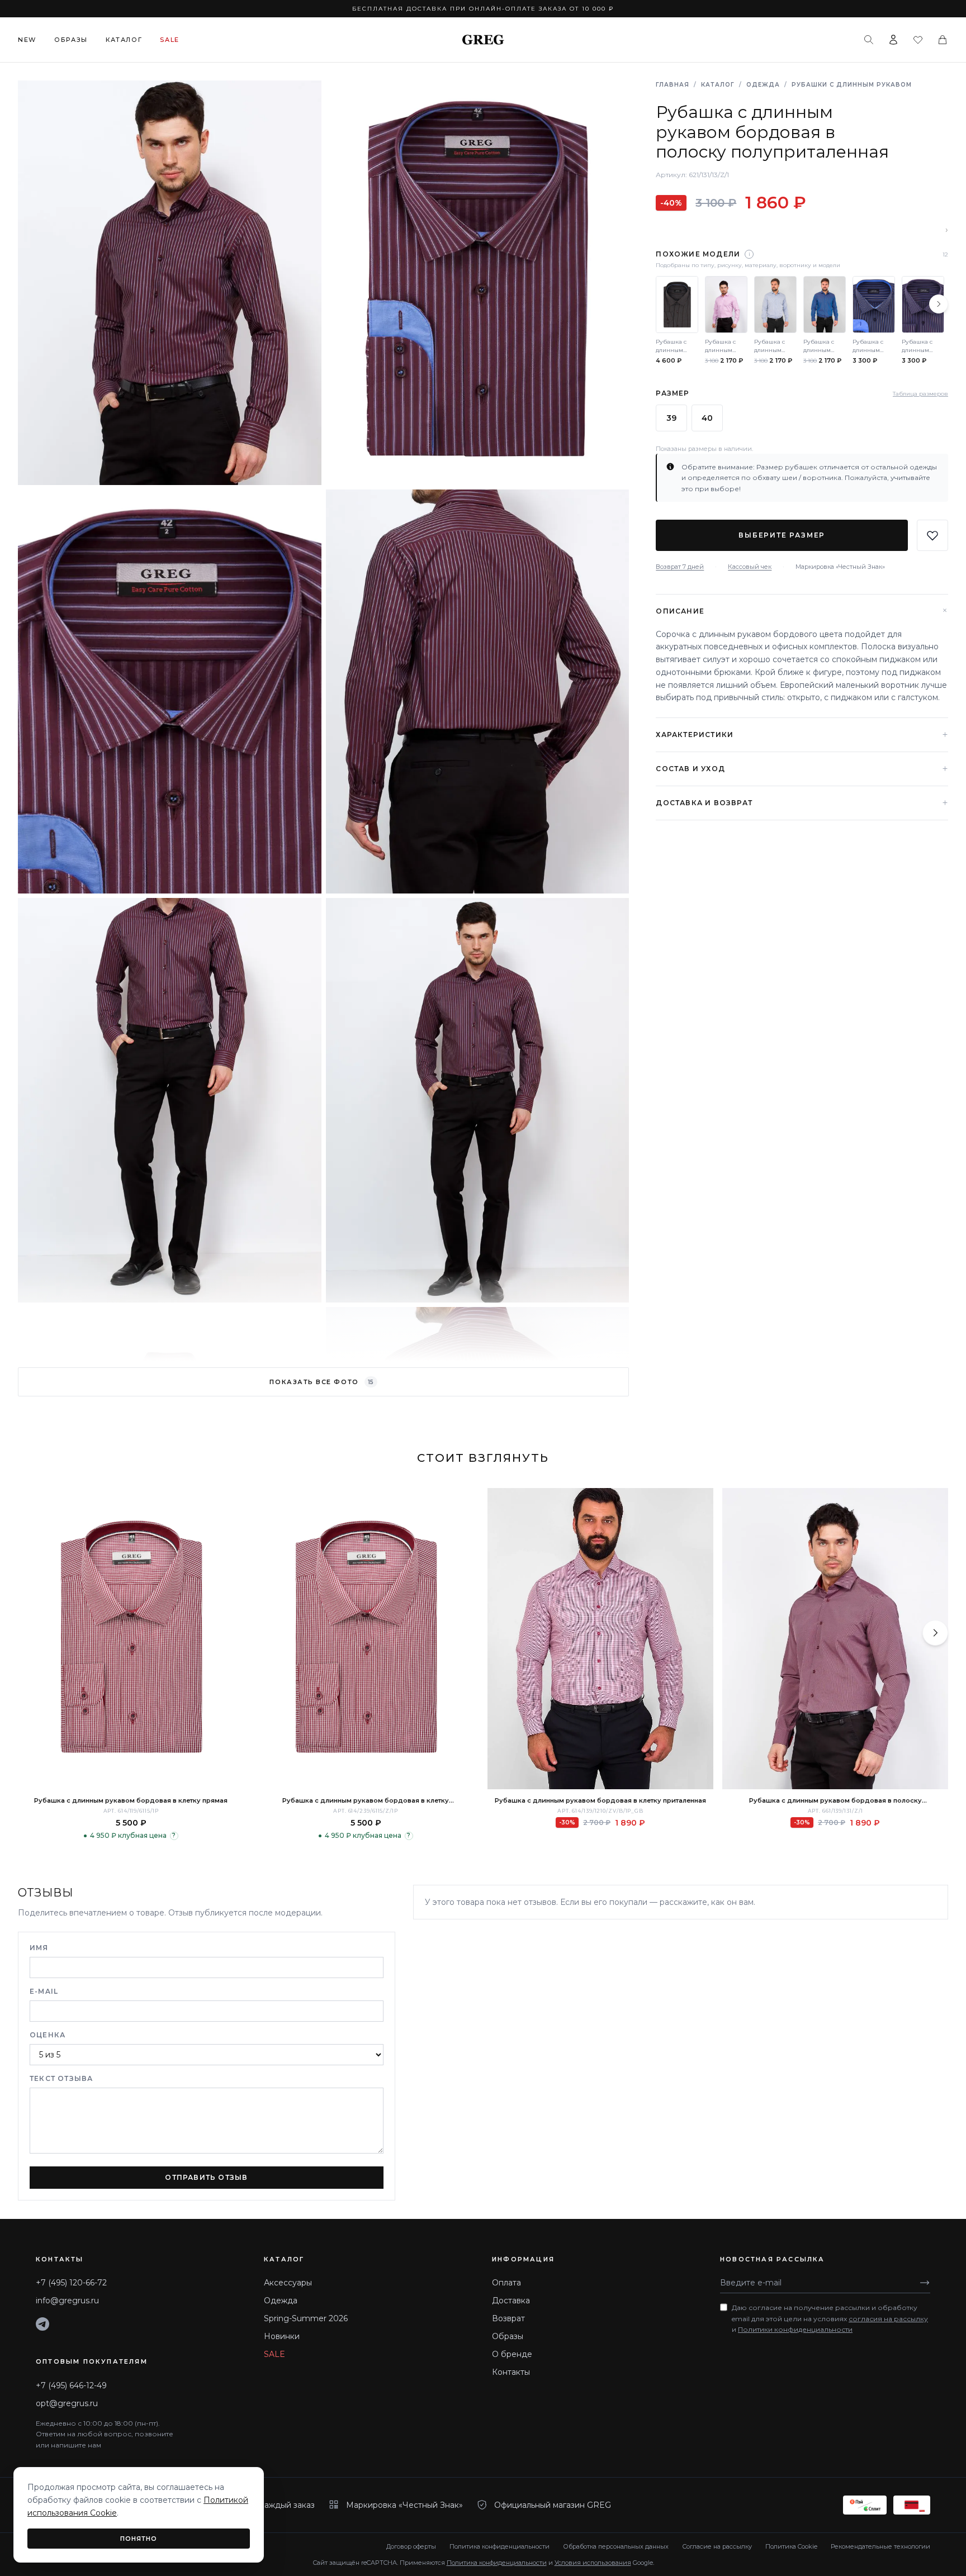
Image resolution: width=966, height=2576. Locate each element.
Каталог (124, 40)
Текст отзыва (61, 2078)
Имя (39, 1948)
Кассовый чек (750, 567)
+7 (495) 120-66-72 (71, 2283)
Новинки (282, 2336)
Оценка (48, 2035)
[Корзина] (943, 40)
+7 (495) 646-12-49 (71, 2385)
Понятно (139, 2539)
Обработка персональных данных (616, 2546)
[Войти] (893, 40)
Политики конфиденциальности (795, 2329)
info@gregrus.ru (67, 2301)
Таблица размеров (920, 393)
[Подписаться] (925, 2283)
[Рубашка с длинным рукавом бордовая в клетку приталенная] (600, 1639)
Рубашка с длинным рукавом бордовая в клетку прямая (131, 1800)
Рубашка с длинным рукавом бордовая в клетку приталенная (600, 1800)
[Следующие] (939, 304)
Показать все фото (321, 1382)
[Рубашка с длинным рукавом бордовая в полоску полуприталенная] (835, 1639)
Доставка (511, 2301)
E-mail (44, 1991)
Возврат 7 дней (680, 567)
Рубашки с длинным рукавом (852, 85)
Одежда (763, 85)
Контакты (511, 2372)
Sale (170, 40)
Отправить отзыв (206, 2177)
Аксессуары (288, 2283)
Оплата (506, 2283)
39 (671, 418)
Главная (673, 85)
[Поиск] (869, 40)
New (27, 40)
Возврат (508, 2318)
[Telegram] (42, 2324)
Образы (71, 40)
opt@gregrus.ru (67, 2403)
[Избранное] (918, 40)
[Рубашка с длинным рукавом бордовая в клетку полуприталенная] (366, 1639)
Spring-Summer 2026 (306, 2318)
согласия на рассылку (888, 2319)
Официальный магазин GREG (553, 2505)
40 (707, 418)
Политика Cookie (791, 2546)
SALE (274, 2354)
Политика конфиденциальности (499, 2546)
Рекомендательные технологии (880, 2546)
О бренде (512, 2354)
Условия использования (593, 2563)
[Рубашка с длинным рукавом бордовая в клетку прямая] (131, 1639)
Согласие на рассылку (717, 2546)
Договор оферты (411, 2546)
